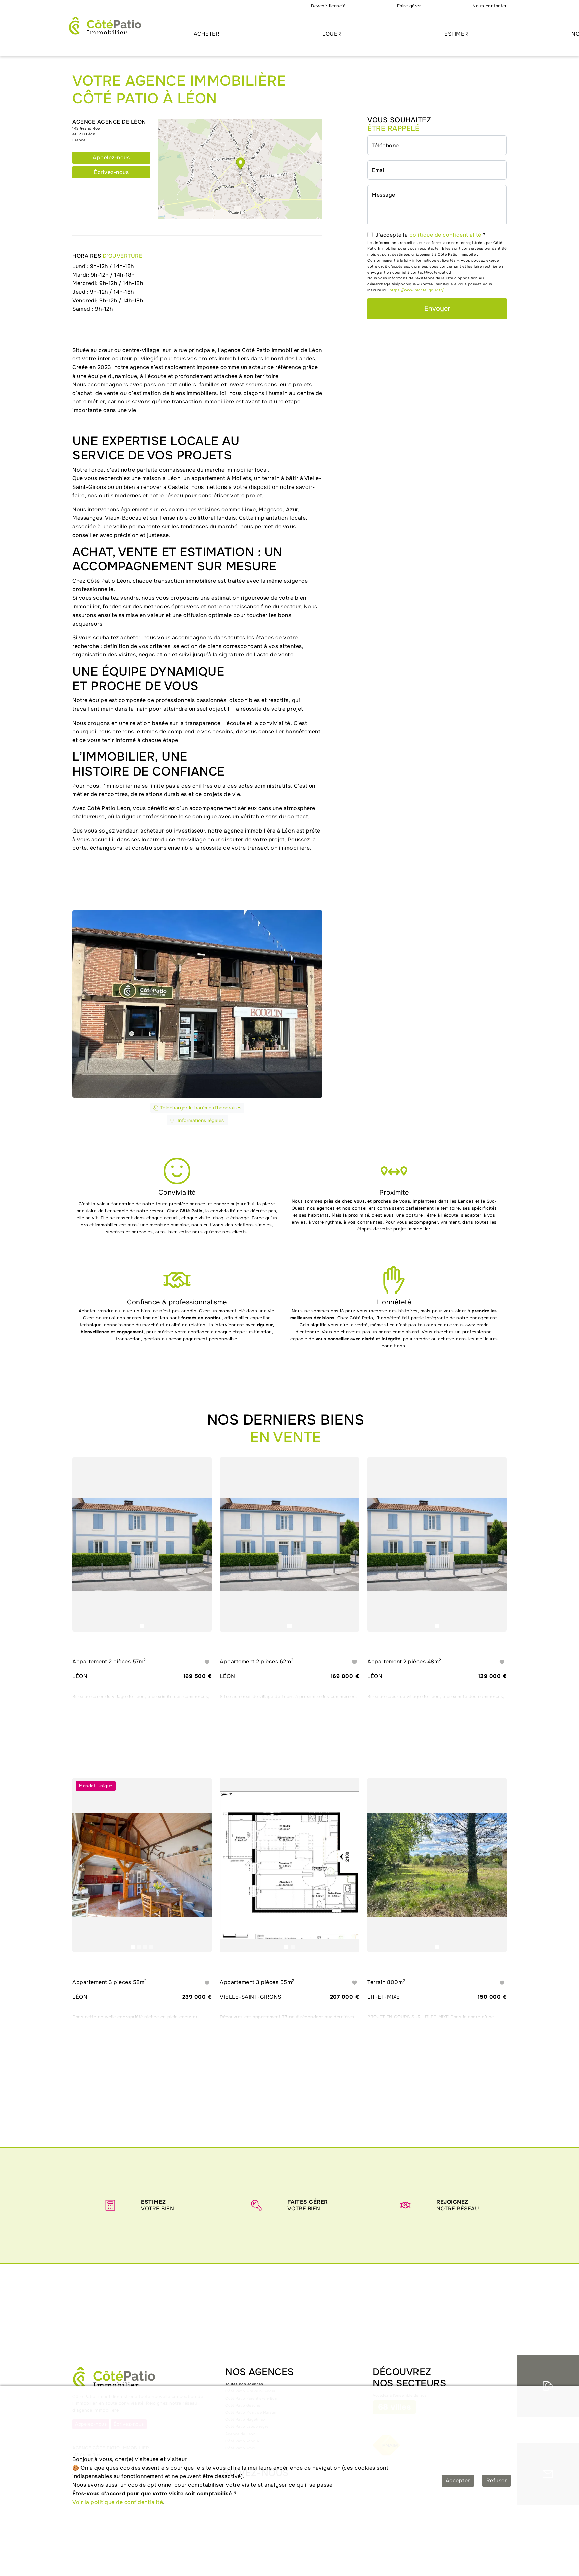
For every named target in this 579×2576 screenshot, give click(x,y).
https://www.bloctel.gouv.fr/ (417, 290)
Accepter (458, 2481)
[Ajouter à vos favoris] (207, 1662)
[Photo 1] (142, 1626)
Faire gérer (409, 6)
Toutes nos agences (244, 2384)
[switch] (370, 235)
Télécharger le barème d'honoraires (200, 1108)
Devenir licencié (328, 6)
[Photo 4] (151, 1947)
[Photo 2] (139, 1947)
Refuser (497, 2481)
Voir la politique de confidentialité (118, 2502)
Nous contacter (490, 6)
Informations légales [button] (200, 1120)
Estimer (456, 34)
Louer (332, 34)
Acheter (207, 34)
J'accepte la (430, 235)
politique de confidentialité (445, 235)
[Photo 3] (145, 1947)
